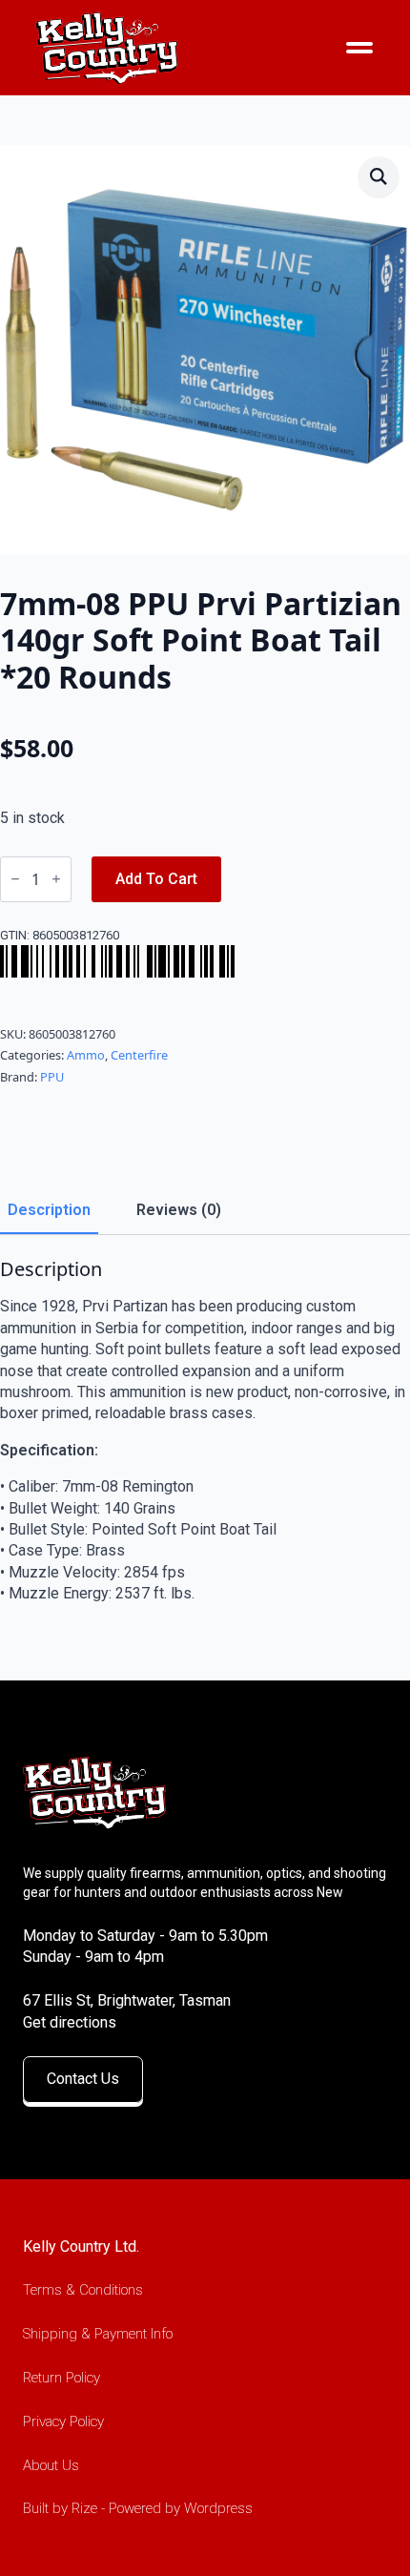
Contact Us (83, 2079)
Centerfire (139, 1055)
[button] (379, 176)
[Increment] (56, 879)
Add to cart (156, 879)
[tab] (49, 1210)
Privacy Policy (63, 2421)
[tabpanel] (205, 1431)
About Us (51, 2465)
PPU (52, 1077)
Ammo (86, 1055)
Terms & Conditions (83, 2290)
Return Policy (61, 2378)
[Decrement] (15, 879)
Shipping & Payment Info (98, 2334)
